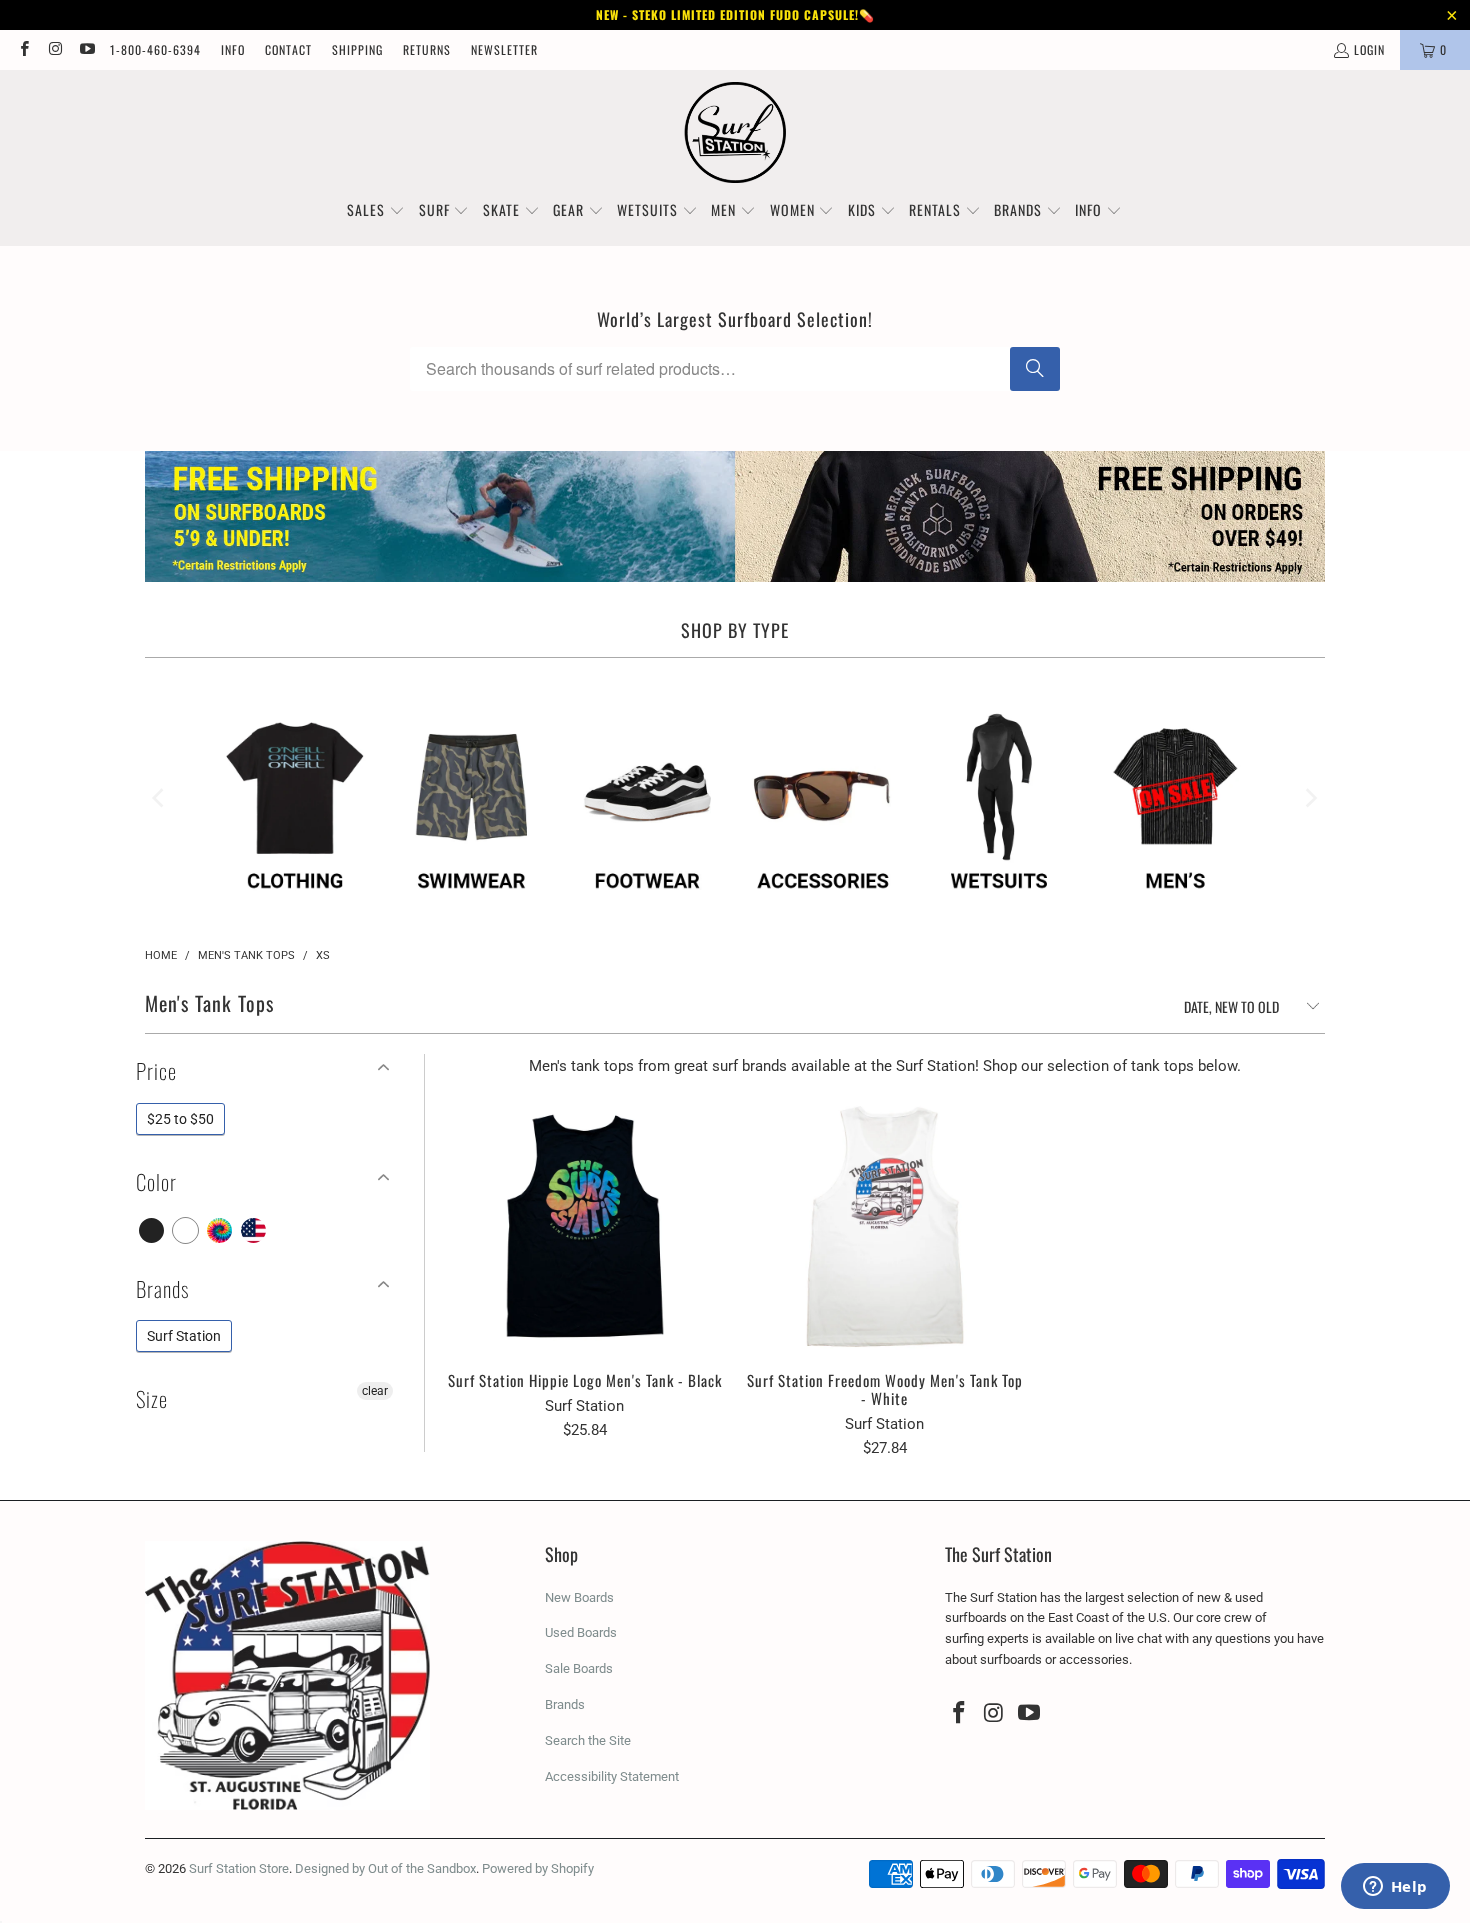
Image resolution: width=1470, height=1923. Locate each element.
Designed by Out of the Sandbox (385, 1868)
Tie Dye (220, 1230)
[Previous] (160, 798)
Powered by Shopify (538, 1868)
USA (254, 1230)
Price (156, 1070)
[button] (376, 211)
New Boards (579, 1597)
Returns (427, 49)
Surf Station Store (239, 1868)
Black (152, 1230)
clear (375, 1391)
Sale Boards (579, 1668)
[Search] (1035, 369)
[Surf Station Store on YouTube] (86, 49)
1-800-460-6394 (155, 49)
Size (152, 1398)
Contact (288, 49)
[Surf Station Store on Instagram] (54, 49)
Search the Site (588, 1740)
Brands (162, 1288)
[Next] (1310, 798)
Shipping (357, 49)
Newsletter (504, 49)
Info (233, 49)
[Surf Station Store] (735, 133)
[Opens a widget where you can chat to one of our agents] (1395, 1888)
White (186, 1230)
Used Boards (581, 1632)
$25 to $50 (180, 1119)
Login (1369, 49)
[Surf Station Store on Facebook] (23, 49)
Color (156, 1181)
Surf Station (184, 1336)
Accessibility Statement (612, 1776)
